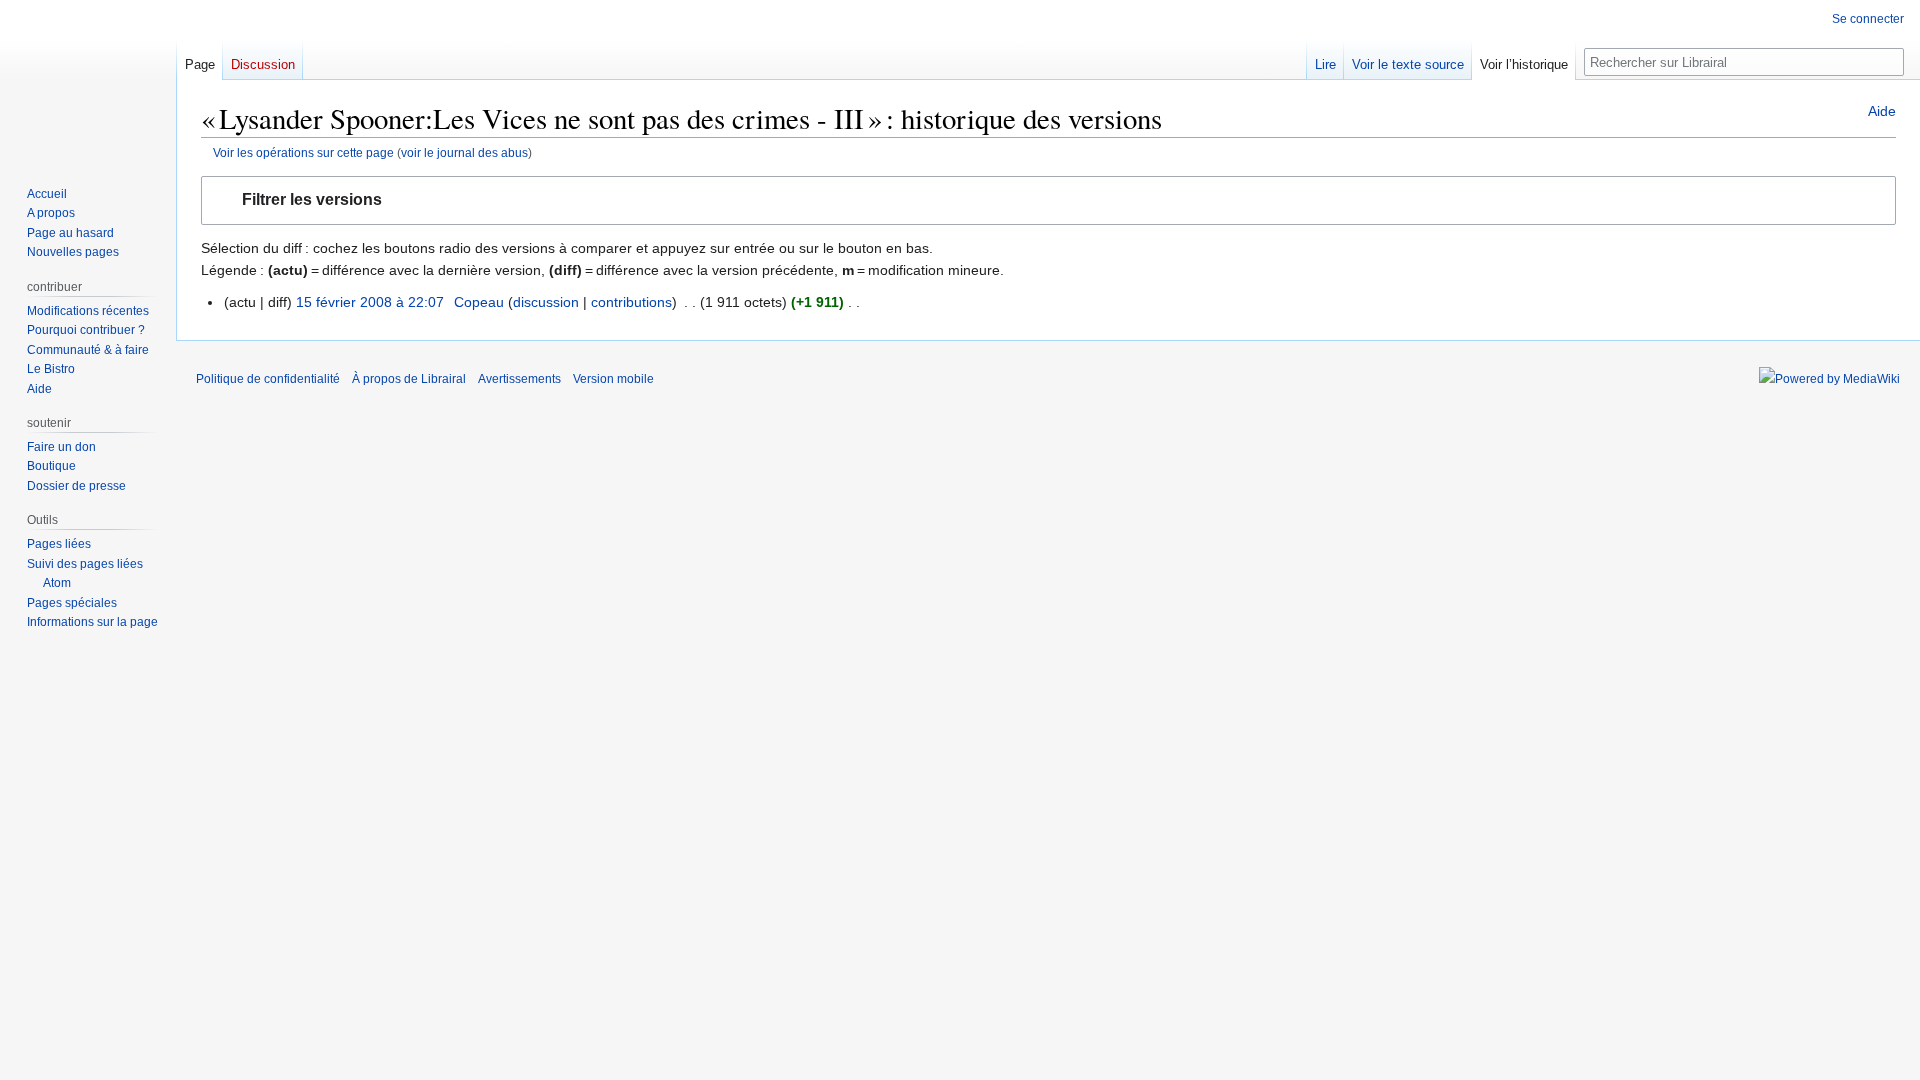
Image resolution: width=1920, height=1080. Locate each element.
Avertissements (519, 379)
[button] (1048, 200)
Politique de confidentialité (268, 379)
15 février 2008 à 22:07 (370, 302)
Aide (1882, 111)
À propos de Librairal (409, 379)
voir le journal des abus (464, 152)
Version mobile (613, 379)
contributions (631, 302)
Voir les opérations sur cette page (303, 152)
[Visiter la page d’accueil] (88, 80)
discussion (546, 302)
